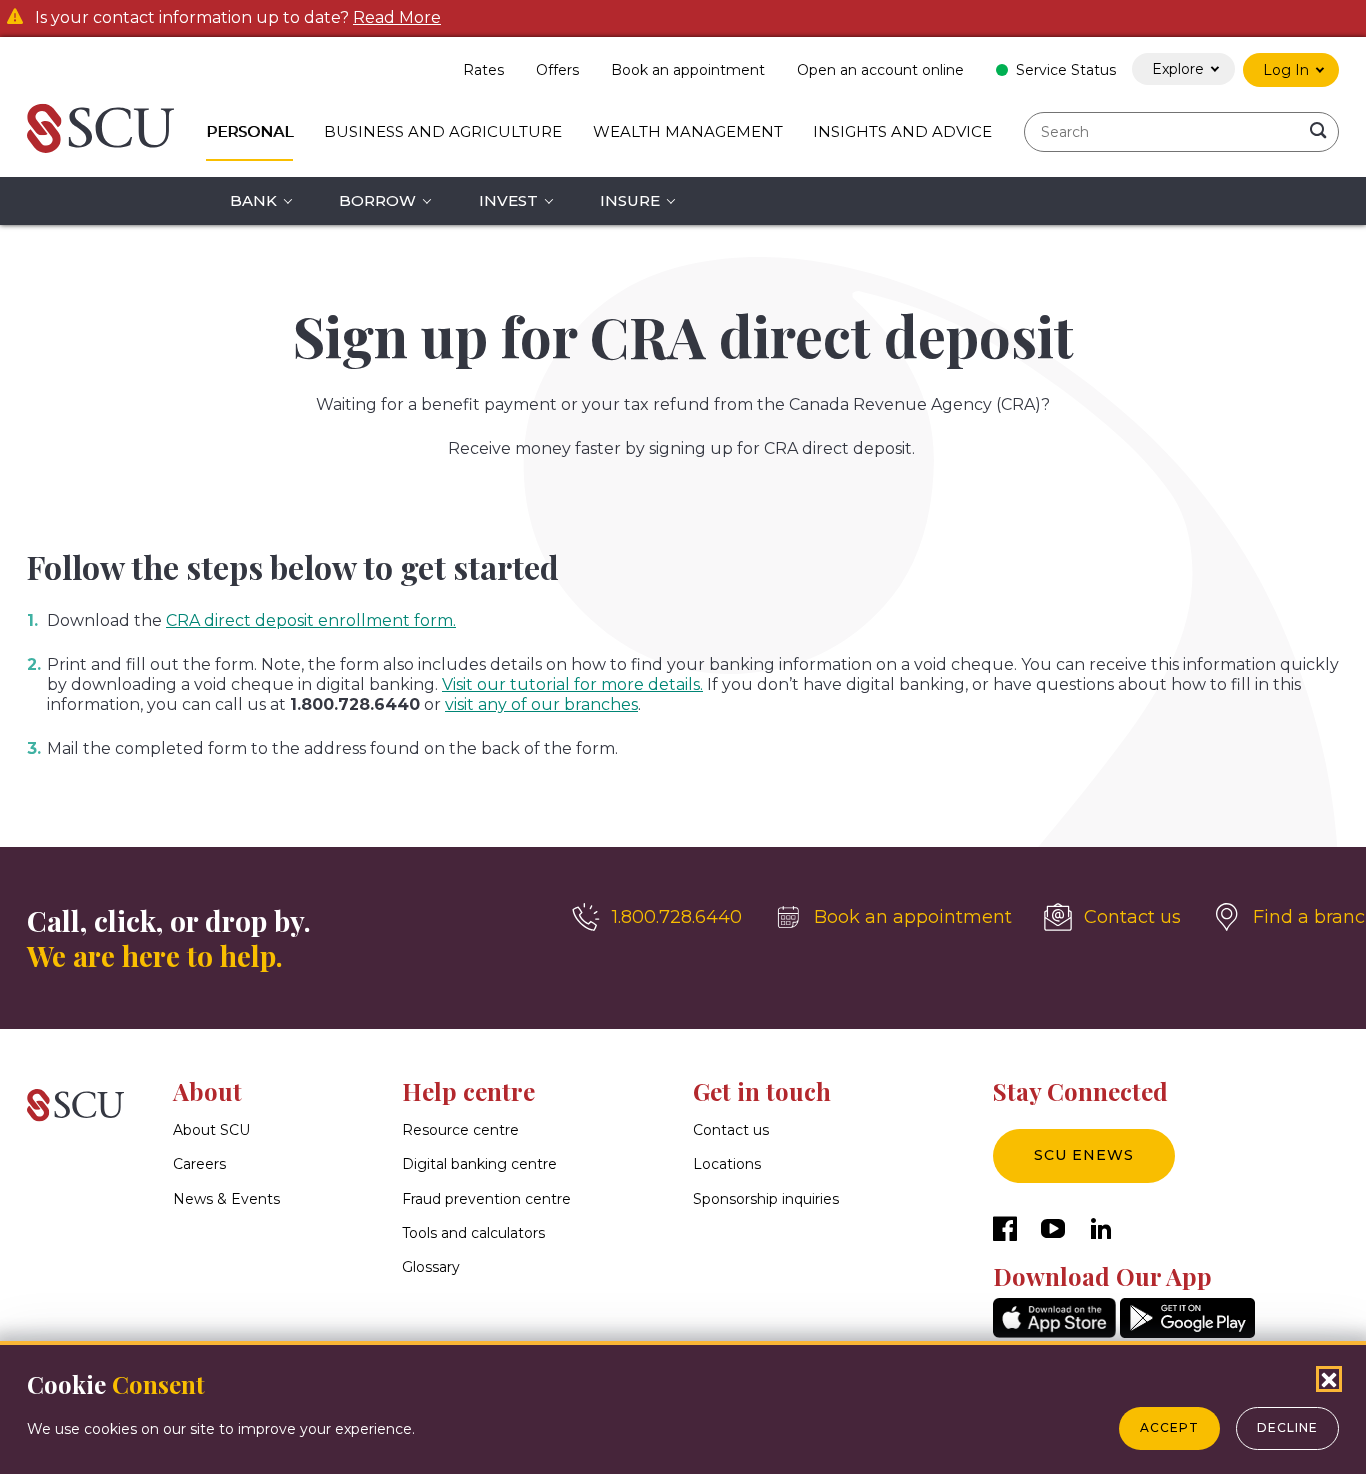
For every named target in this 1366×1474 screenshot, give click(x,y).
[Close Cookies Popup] (1329, 1379)
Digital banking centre (479, 1164)
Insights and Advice (902, 131)
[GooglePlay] (1187, 1332)
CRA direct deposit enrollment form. (311, 620)
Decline (1287, 1427)
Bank (253, 200)
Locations (727, 1164)
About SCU (211, 1130)
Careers (199, 1164)
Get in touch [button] (762, 1091)
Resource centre (460, 1130)
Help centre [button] (468, 1091)
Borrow (377, 200)
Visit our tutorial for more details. (572, 684)
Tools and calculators (473, 1233)
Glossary (431, 1267)
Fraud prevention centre (486, 1199)
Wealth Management (688, 131)
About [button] (207, 1091)
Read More (397, 18)
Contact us (731, 1130)
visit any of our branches (541, 704)
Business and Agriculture (443, 131)
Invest (508, 200)
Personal (249, 131)
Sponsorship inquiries (766, 1199)
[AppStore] (1054, 1332)
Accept (1169, 1427)
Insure (630, 200)
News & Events (226, 1199)
